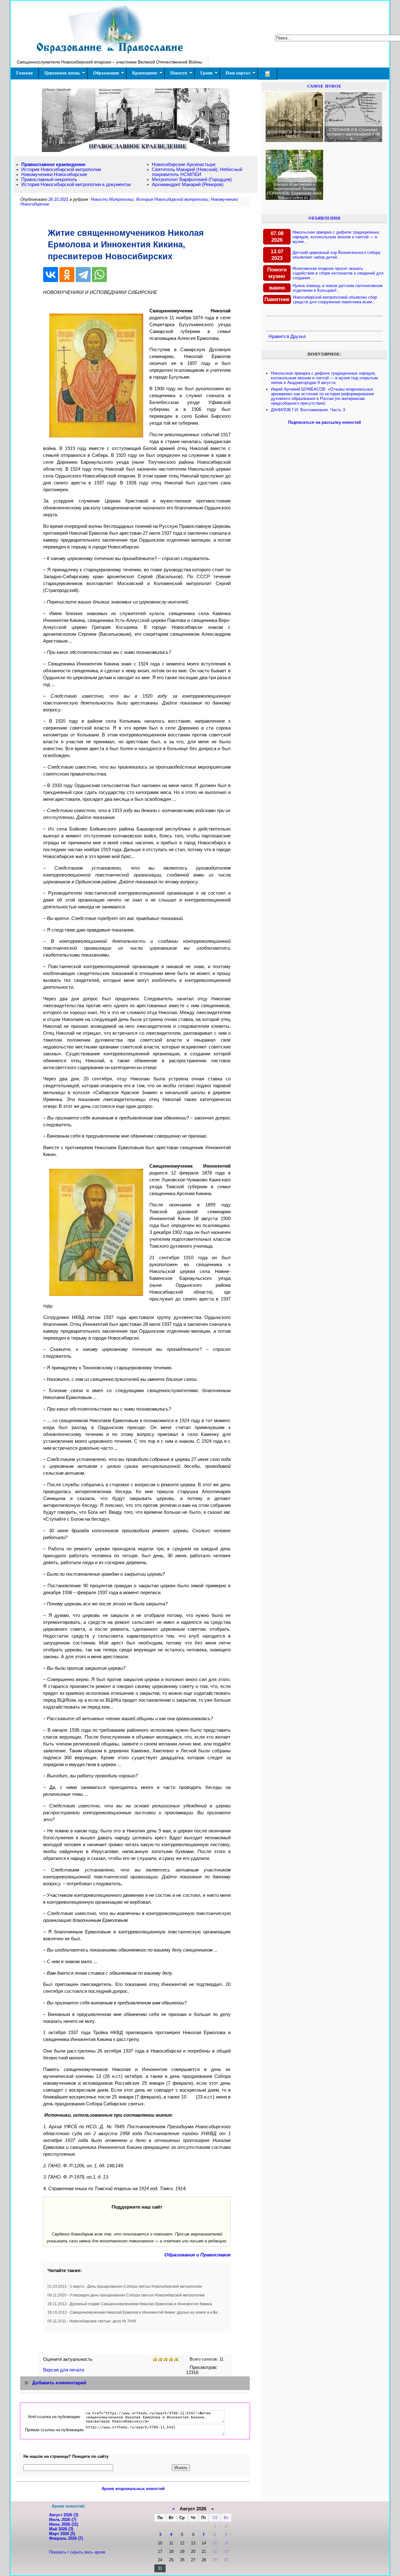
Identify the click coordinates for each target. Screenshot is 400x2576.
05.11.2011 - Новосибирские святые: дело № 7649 (92, 2321)
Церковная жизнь (62, 73)
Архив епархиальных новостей (133, 2489)
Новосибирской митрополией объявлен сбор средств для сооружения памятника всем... (335, 300)
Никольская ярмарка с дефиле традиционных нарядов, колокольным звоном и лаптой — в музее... (336, 237)
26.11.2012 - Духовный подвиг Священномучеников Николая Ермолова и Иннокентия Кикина (130, 2304)
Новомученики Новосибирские (54, 174)
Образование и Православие (197, 2255)
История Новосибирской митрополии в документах (76, 184)
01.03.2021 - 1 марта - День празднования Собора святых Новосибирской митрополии (125, 2286)
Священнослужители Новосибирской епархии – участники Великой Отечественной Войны (110, 62)
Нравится (279, 336)
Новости (179, 73)
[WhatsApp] (99, 275)
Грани (206, 73)
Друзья (298, 336)
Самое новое (324, 86)
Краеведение (145, 73)
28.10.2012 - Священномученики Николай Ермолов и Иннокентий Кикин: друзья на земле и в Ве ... (135, 2312)
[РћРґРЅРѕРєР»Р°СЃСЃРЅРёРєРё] (67, 275)
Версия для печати (64, 2370)
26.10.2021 (58, 199)
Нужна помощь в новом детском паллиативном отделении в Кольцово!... (337, 288)
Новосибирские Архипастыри (184, 164)
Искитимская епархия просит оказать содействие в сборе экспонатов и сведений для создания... (338, 273)
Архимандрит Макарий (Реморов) (188, 184)
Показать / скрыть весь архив (77, 2552)
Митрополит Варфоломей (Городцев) (192, 179)
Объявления (324, 218)
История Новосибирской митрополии (61, 169)
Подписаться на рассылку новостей (325, 422)
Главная (25, 73)
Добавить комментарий (59, 2383)
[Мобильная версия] (267, 74)
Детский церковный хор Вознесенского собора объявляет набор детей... (336, 255)
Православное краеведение (53, 164)
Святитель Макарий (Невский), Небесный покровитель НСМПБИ (197, 172)
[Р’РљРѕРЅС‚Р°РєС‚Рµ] (51, 275)
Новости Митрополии (112, 199)
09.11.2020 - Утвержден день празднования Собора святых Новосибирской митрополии (126, 2295)
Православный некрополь (49, 179)
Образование (106, 73)
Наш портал (238, 73)
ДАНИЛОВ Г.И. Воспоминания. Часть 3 (308, 410)
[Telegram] (83, 275)
